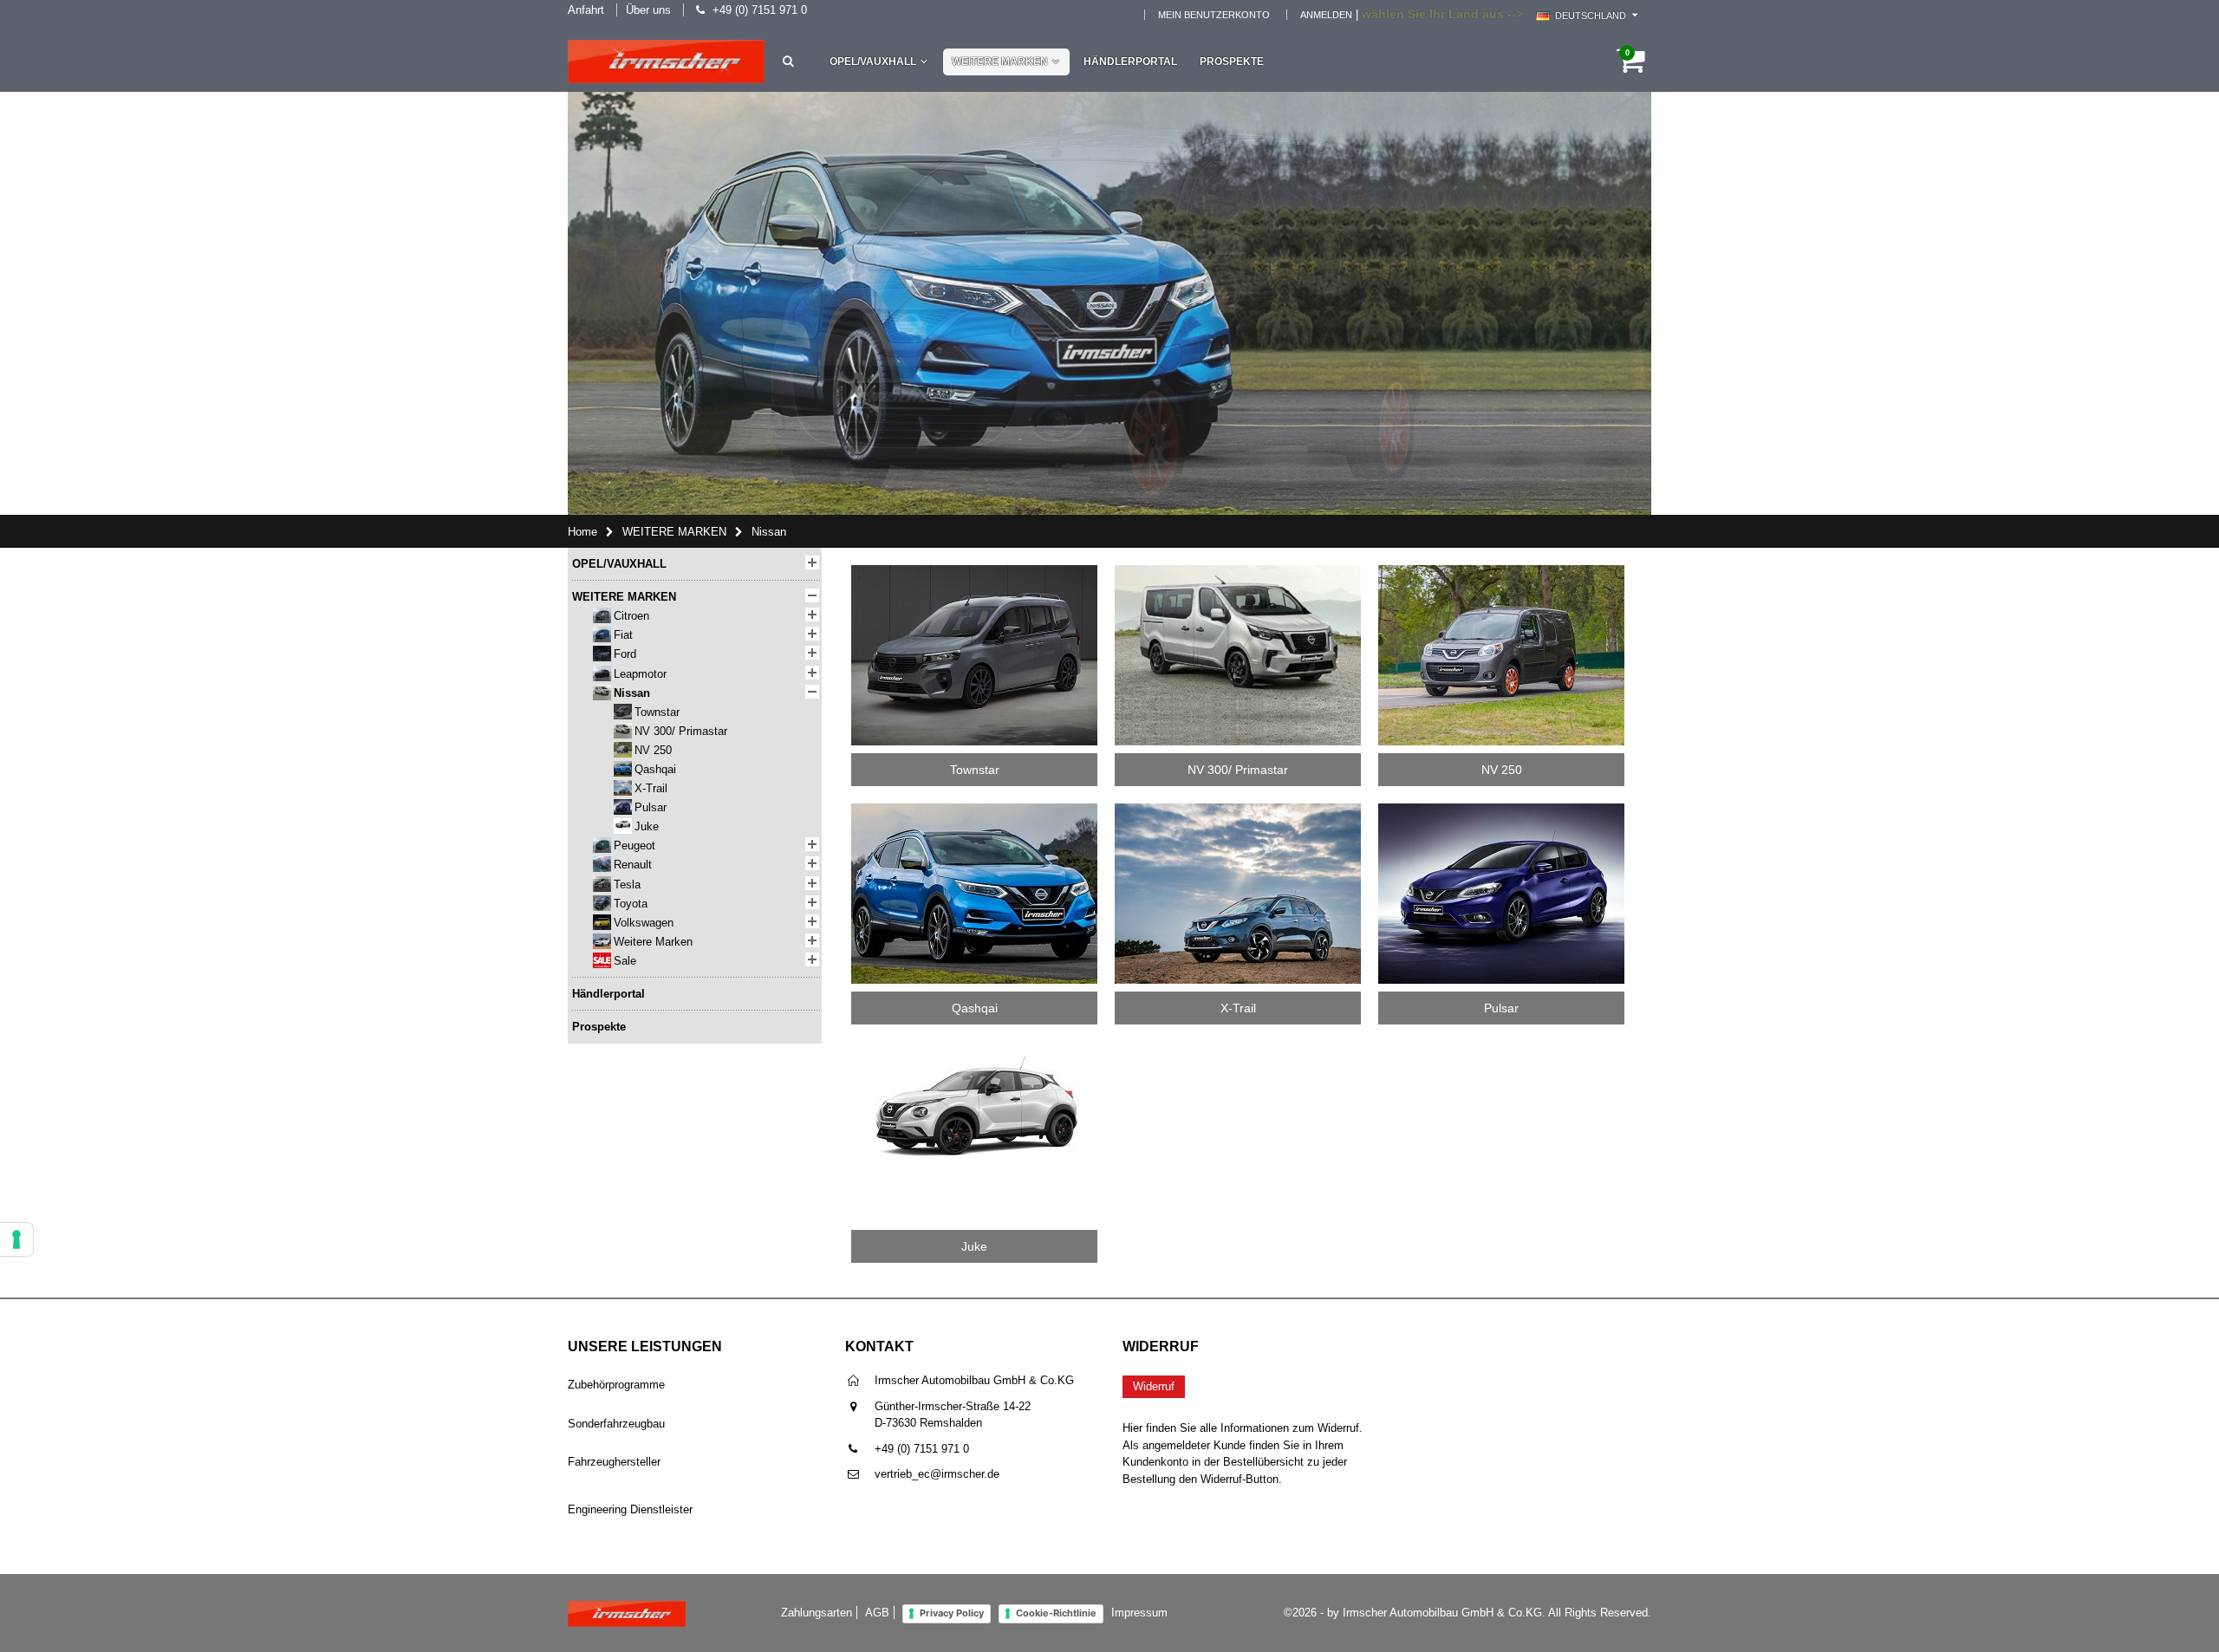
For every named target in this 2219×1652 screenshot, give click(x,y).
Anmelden (1326, 15)
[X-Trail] (1238, 809)
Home (582, 532)
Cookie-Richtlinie (1056, 1613)
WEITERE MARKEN (1000, 62)
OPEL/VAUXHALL (873, 62)
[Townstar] (974, 571)
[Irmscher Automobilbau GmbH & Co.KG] (666, 62)
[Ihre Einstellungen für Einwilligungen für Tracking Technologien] (16, 1239)
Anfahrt (586, 10)
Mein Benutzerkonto (1214, 15)
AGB (877, 1613)
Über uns (648, 10)
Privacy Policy (952, 1613)
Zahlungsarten (817, 1613)
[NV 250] (1501, 571)
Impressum (1139, 1613)
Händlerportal (1130, 62)
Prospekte (1232, 62)
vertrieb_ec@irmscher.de (937, 1474)
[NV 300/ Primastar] (1238, 571)
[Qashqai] (974, 809)
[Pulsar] (1501, 809)
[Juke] (974, 1047)
